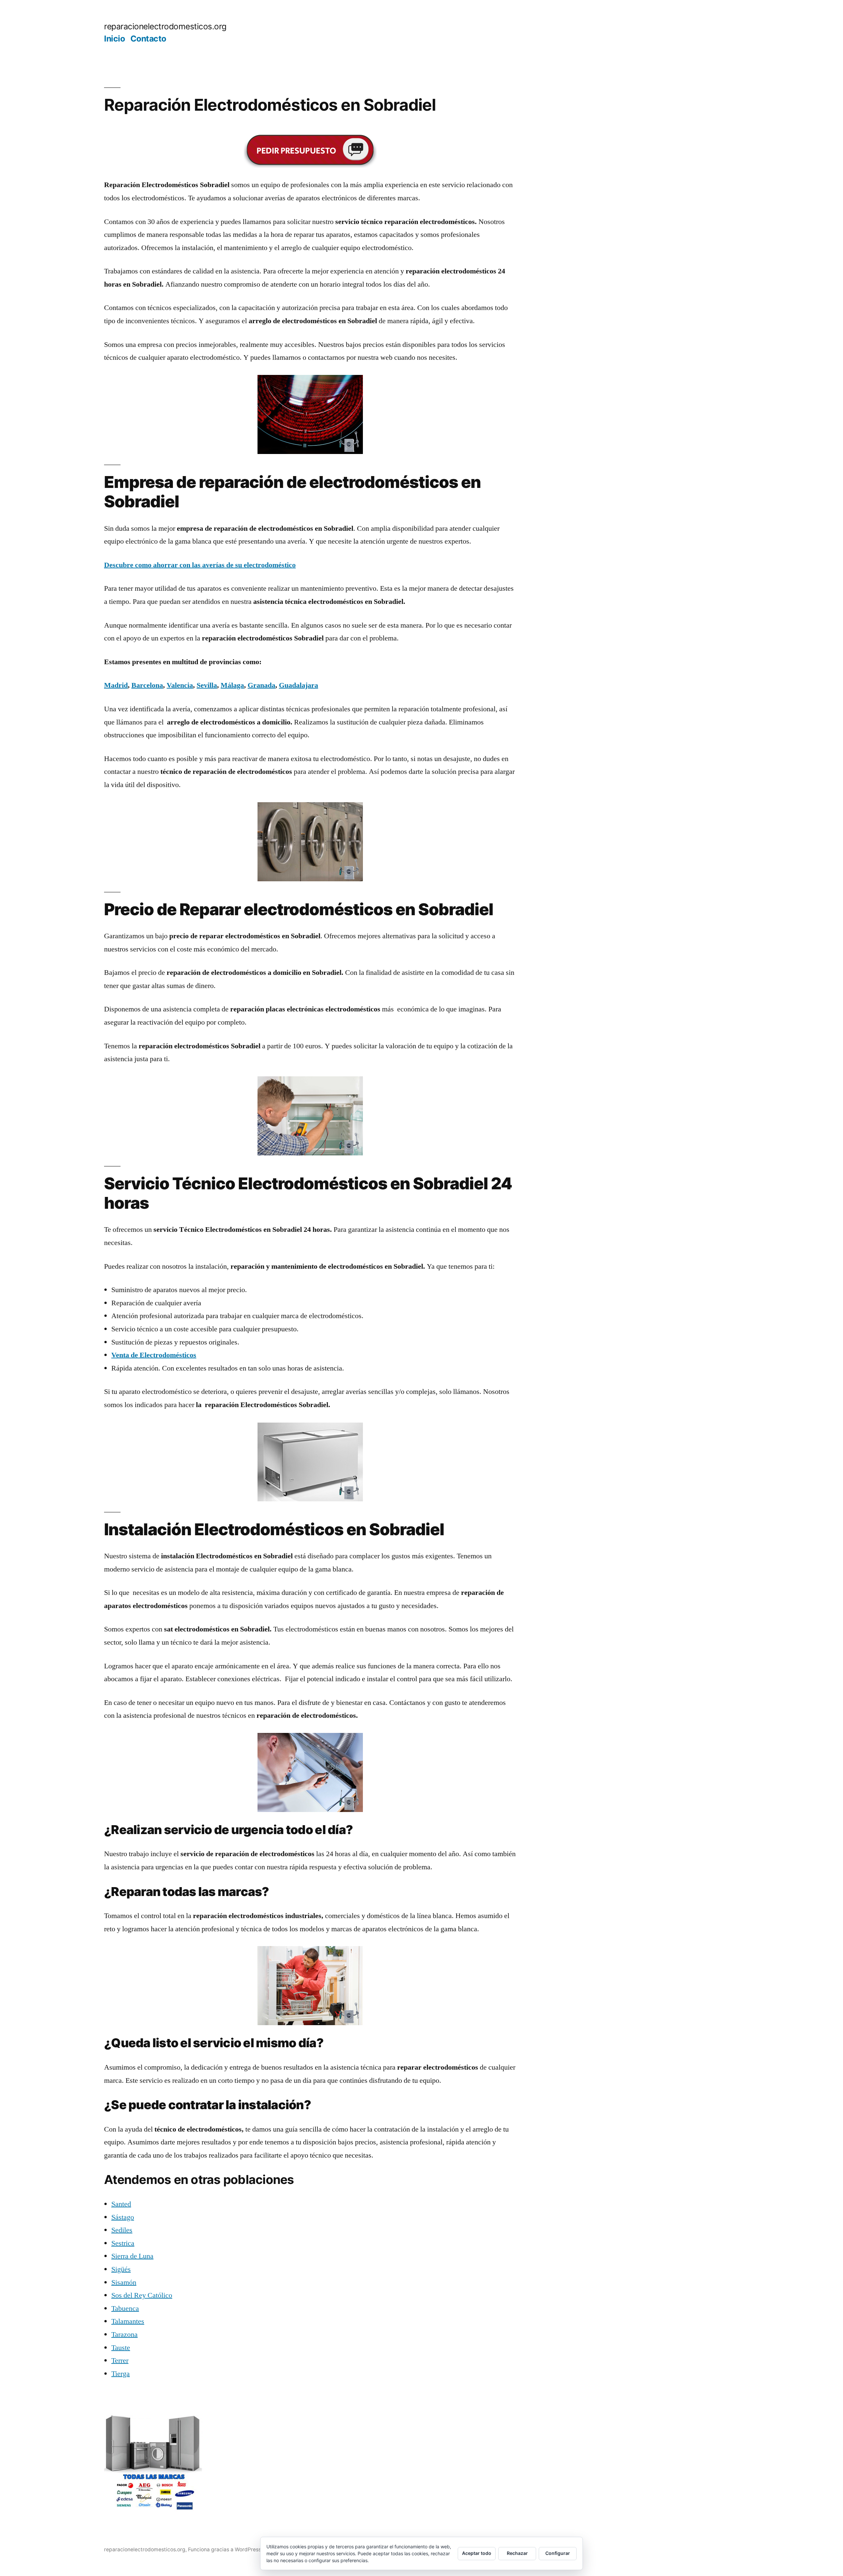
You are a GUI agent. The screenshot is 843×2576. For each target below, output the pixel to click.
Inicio (114, 39)
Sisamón (124, 2282)
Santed (121, 2204)
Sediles (122, 2230)
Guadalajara (299, 685)
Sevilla (207, 685)
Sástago (123, 2217)
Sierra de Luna (132, 2256)
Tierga (121, 2374)
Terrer (120, 2361)
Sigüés (121, 2269)
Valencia (180, 685)
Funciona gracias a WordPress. (226, 2549)
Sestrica (123, 2243)
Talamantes (128, 2321)
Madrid (116, 685)
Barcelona (147, 685)
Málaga (232, 685)
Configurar (558, 2553)
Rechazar (517, 2553)
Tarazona (124, 2335)
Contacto (148, 39)
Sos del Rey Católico (142, 2295)
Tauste (121, 2348)
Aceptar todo (477, 2553)
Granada (261, 685)
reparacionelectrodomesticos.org (165, 26)
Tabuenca (125, 2308)
